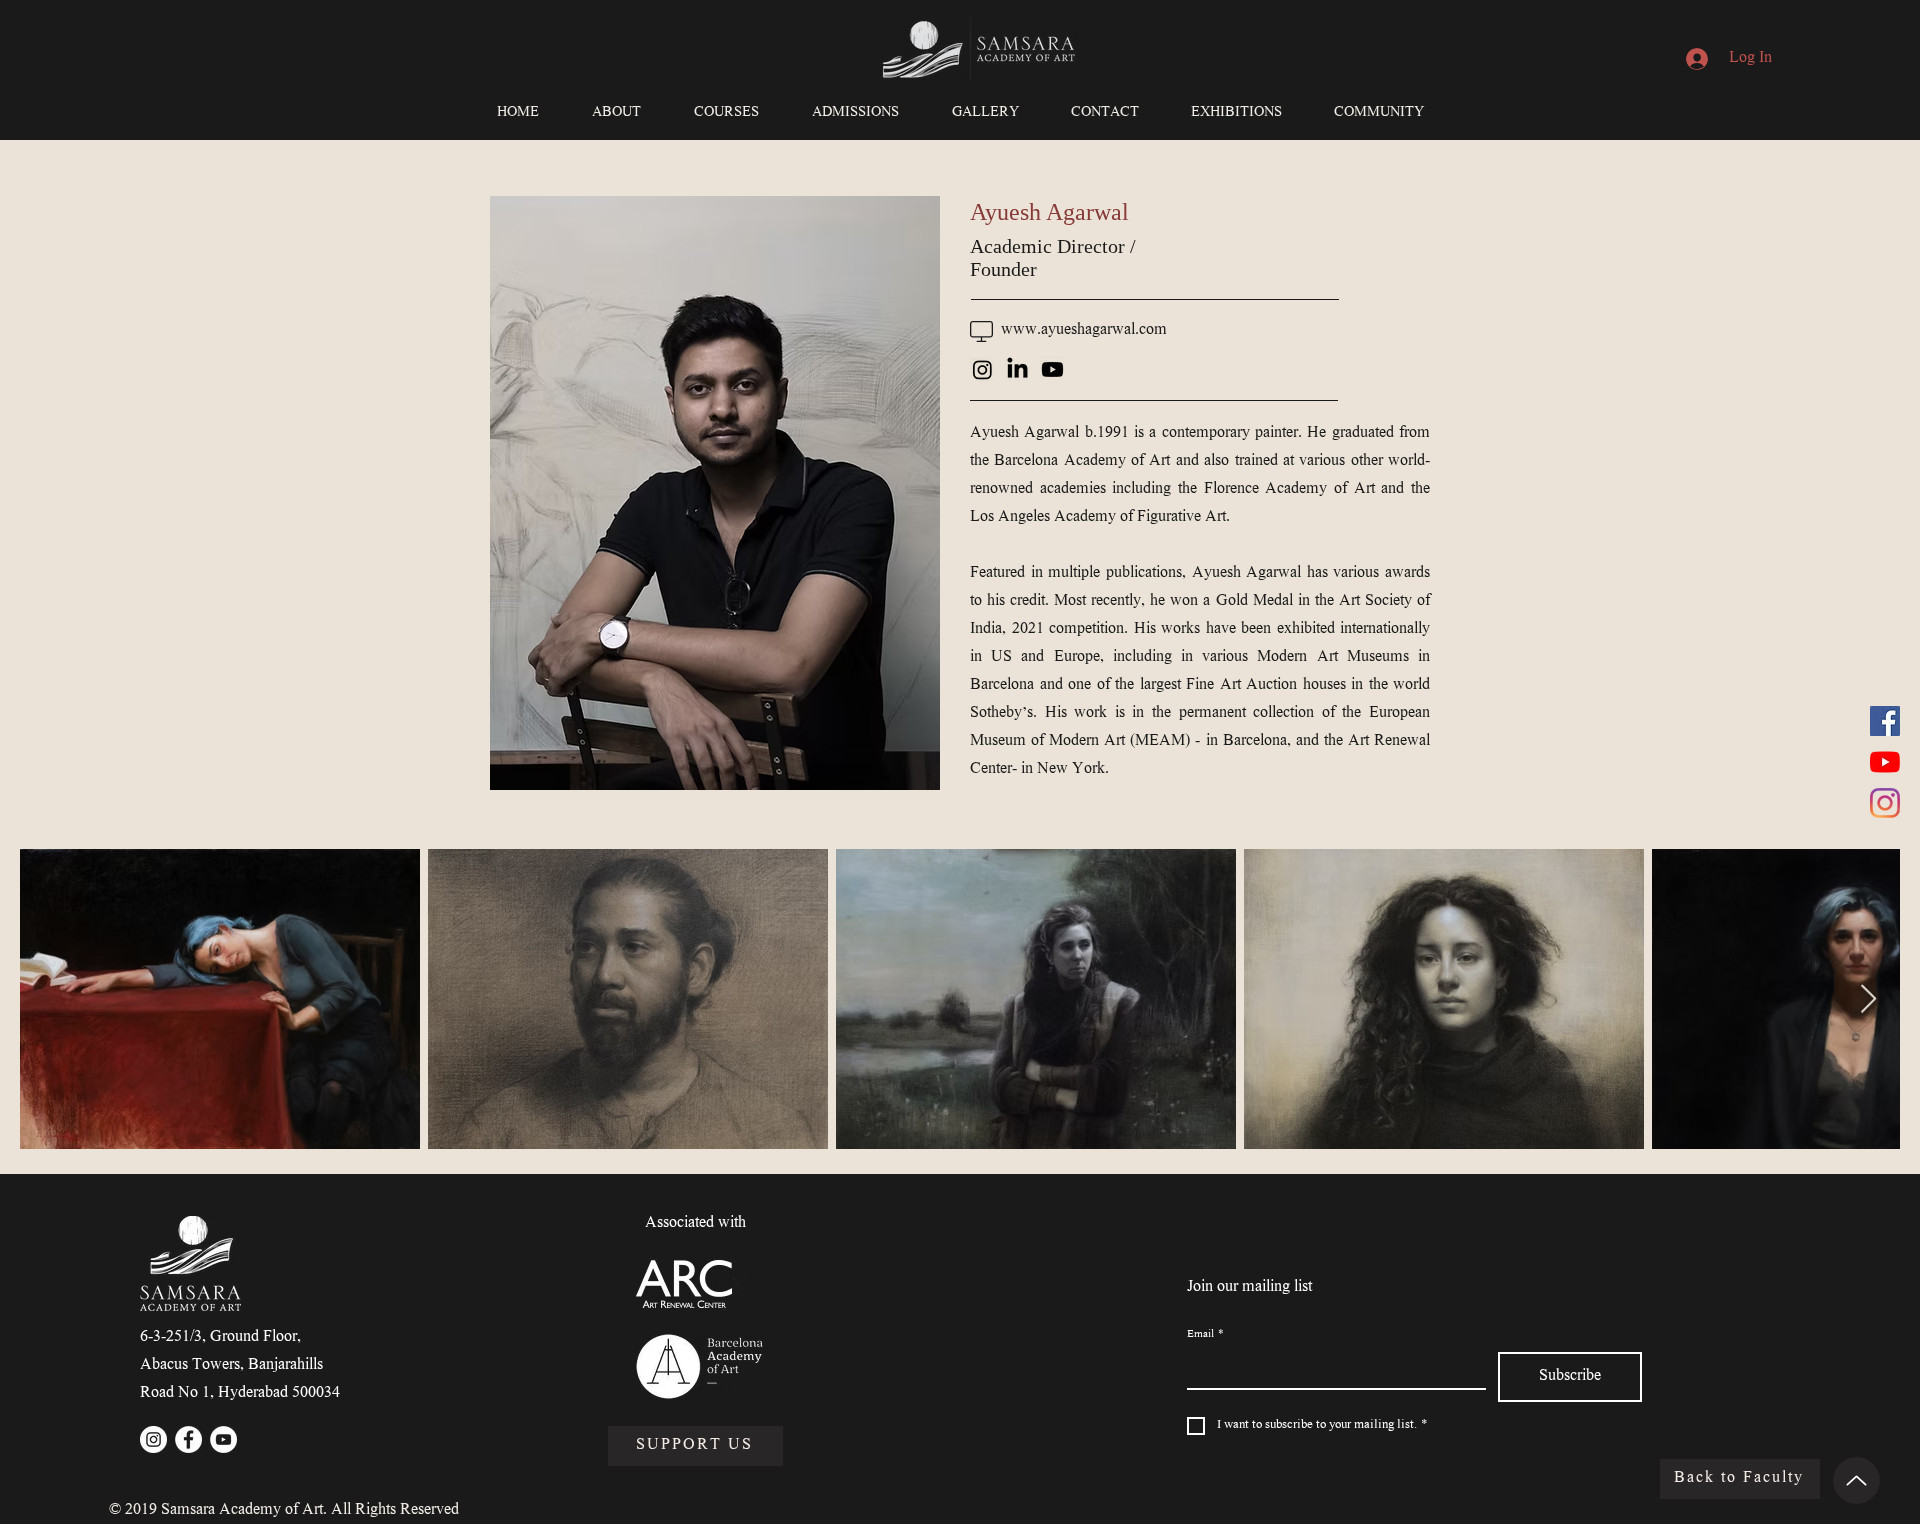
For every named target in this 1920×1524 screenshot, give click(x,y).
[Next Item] (1868, 999)
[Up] (1856, 1480)
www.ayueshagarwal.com (1084, 330)
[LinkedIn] (1017, 369)
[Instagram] (1885, 803)
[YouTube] (1885, 762)
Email (1205, 1335)
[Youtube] (1052, 369)
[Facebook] (1885, 721)
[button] (616, 114)
